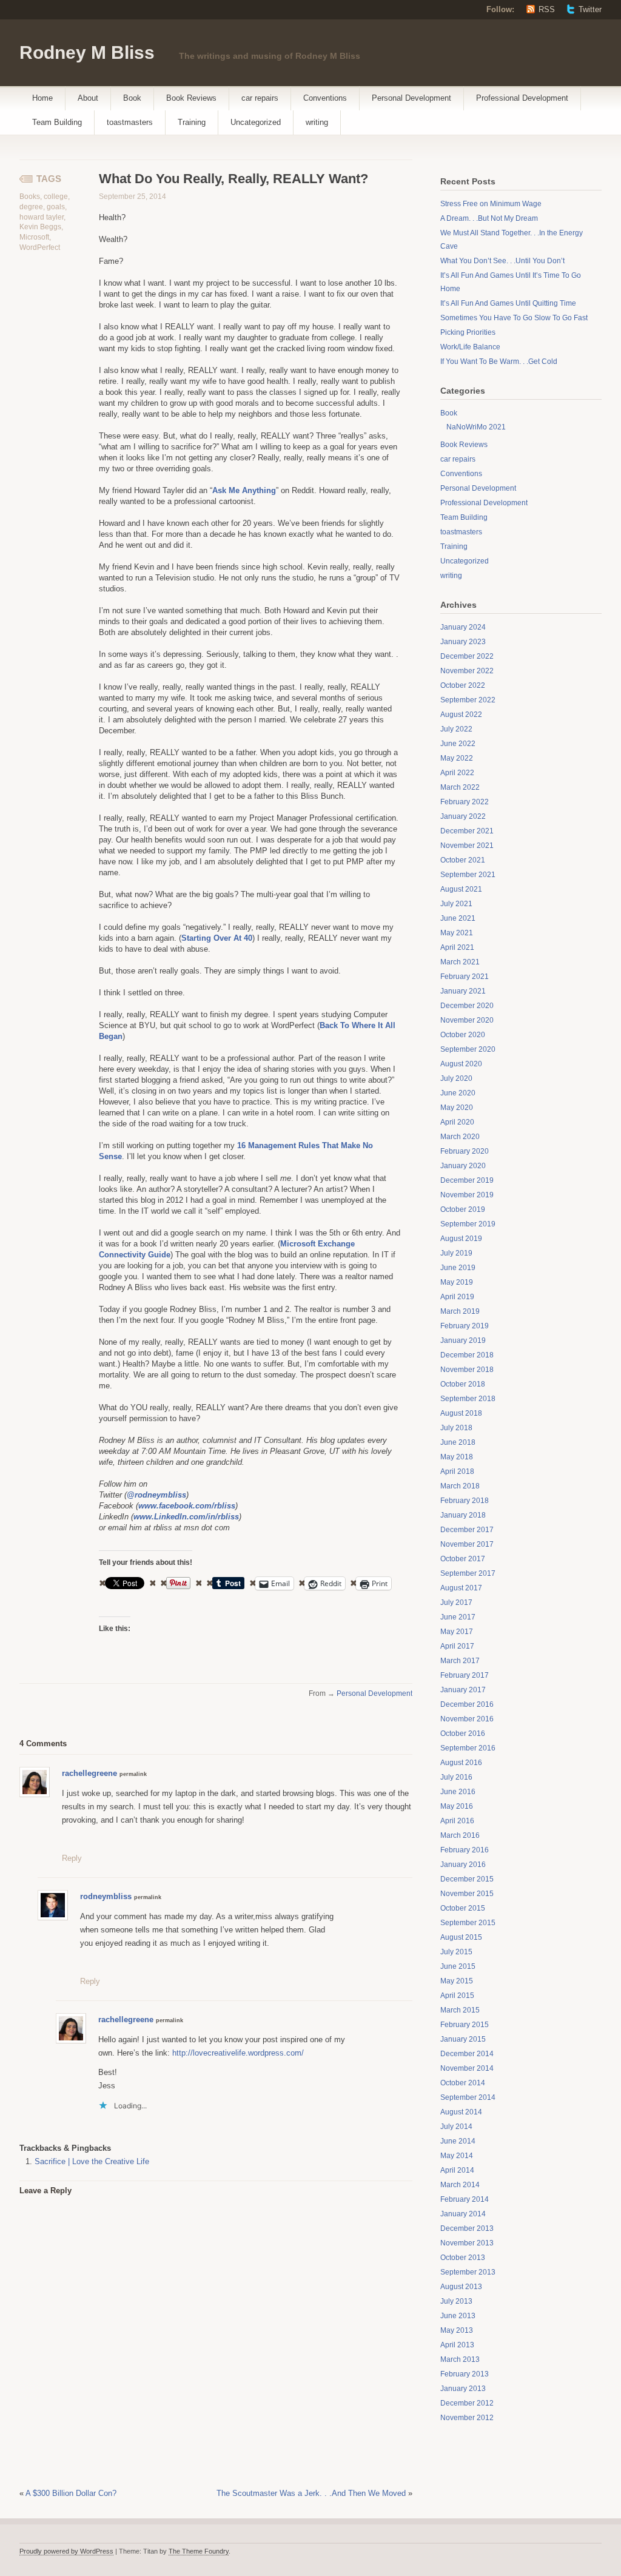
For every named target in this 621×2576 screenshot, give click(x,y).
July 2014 (456, 2127)
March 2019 (460, 1311)
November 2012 (467, 2418)
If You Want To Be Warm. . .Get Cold (499, 362)
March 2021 (460, 962)
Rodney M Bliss (87, 52)
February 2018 (465, 1501)
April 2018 (457, 1471)
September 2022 (468, 700)
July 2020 (456, 1078)
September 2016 (468, 1748)
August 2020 (461, 1064)
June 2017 (458, 1617)
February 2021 (465, 977)
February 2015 (465, 2025)
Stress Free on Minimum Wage (491, 204)
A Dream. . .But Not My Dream (489, 218)
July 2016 (456, 1777)
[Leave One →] (67, 1743)
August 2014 (461, 2112)
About (88, 98)
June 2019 (458, 1268)
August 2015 (461, 1937)
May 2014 (457, 2156)
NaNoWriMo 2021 (476, 427)
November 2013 (467, 2243)
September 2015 (468, 1923)
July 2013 (456, 2301)
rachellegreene (89, 1773)
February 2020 (465, 1151)
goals (56, 207)
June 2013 (458, 2316)
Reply (72, 1858)
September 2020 (468, 1049)
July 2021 (456, 904)
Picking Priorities (468, 332)
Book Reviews (191, 98)
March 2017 (460, 1661)
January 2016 (463, 1865)
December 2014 (467, 2054)
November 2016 (467, 1719)
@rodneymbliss (156, 1495)
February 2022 (465, 802)
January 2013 (463, 2389)
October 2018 (463, 1384)
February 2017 (465, 1675)
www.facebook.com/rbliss (187, 1506)
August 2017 (461, 1588)
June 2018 (458, 1442)
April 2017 (457, 1646)
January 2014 (463, 2214)
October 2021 (463, 860)
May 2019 (457, 1282)
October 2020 (463, 1035)
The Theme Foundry (199, 2551)
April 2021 (457, 947)
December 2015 (467, 1879)
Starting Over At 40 (217, 938)
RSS (547, 9)
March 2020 (460, 1137)
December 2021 (467, 831)
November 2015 (467, 1894)
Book (132, 98)
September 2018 (468, 1399)
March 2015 (460, 2010)
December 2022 (467, 656)
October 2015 (463, 1908)
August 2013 (461, 2287)
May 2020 (457, 1108)
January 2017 (463, 1690)
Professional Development (522, 98)
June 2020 (458, 1093)
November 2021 (467, 846)
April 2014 (457, 2170)
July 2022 (456, 729)
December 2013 (467, 2228)
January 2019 (463, 1340)
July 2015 (456, 1952)
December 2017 (467, 1530)
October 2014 (463, 2083)
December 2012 (467, 2403)
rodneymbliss (106, 1896)
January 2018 (463, 1515)
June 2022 (458, 744)
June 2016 (458, 1792)
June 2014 (458, 2141)
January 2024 (463, 627)
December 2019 (467, 1180)
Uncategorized (256, 122)
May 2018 (457, 1457)
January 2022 (463, 816)
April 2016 (457, 1821)
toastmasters (130, 122)
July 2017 (456, 1602)
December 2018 (467, 1355)
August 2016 (461, 1763)
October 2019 (463, 1209)
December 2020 (467, 1006)
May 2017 (457, 1632)
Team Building (57, 122)
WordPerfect (40, 247)
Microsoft (34, 237)
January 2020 (463, 1166)
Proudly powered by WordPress (66, 2551)
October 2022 (463, 685)
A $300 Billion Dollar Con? (71, 2493)
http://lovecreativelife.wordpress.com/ (238, 2053)
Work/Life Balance (470, 347)
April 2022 (457, 773)
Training (192, 122)
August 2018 (461, 1413)
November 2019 (467, 1195)
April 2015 (457, 1996)
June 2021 (458, 918)
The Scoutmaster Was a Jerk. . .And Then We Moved (311, 2493)
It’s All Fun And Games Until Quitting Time (508, 303)
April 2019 (457, 1297)
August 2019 (461, 1239)
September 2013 (468, 2272)
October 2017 (463, 1559)
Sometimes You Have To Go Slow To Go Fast (514, 318)
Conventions (325, 98)
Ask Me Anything (244, 490)
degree (31, 207)
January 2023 (463, 642)
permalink (133, 1774)
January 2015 (463, 2039)
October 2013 (463, 2258)
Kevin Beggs (40, 227)
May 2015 (457, 1981)
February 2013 (465, 2374)
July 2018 (456, 1428)
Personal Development (411, 98)
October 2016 (463, 1734)
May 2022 (457, 758)
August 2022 (461, 715)
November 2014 (467, 2068)
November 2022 (467, 671)
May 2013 (457, 2330)
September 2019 (468, 1224)
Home (42, 98)
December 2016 (467, 1704)
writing (317, 122)
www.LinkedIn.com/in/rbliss (186, 1517)
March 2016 (460, 1835)
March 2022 (460, 787)
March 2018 (460, 1486)
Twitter (590, 9)
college (56, 197)
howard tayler (42, 217)
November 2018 (467, 1370)
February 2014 (465, 2199)
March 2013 (460, 2359)
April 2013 (457, 2345)
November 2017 (467, 1544)
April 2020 (457, 1122)
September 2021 (468, 875)
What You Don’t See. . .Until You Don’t (502, 261)
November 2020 (467, 1020)
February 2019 (465, 1326)
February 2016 (465, 1850)
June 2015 (458, 1966)
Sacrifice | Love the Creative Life (92, 2161)
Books (30, 197)
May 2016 (457, 1806)
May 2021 (457, 933)
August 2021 (461, 889)
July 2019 (456, 1253)
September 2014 (468, 2097)
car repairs (260, 98)
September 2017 (468, 1573)
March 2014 (460, 2185)
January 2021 (463, 991)
